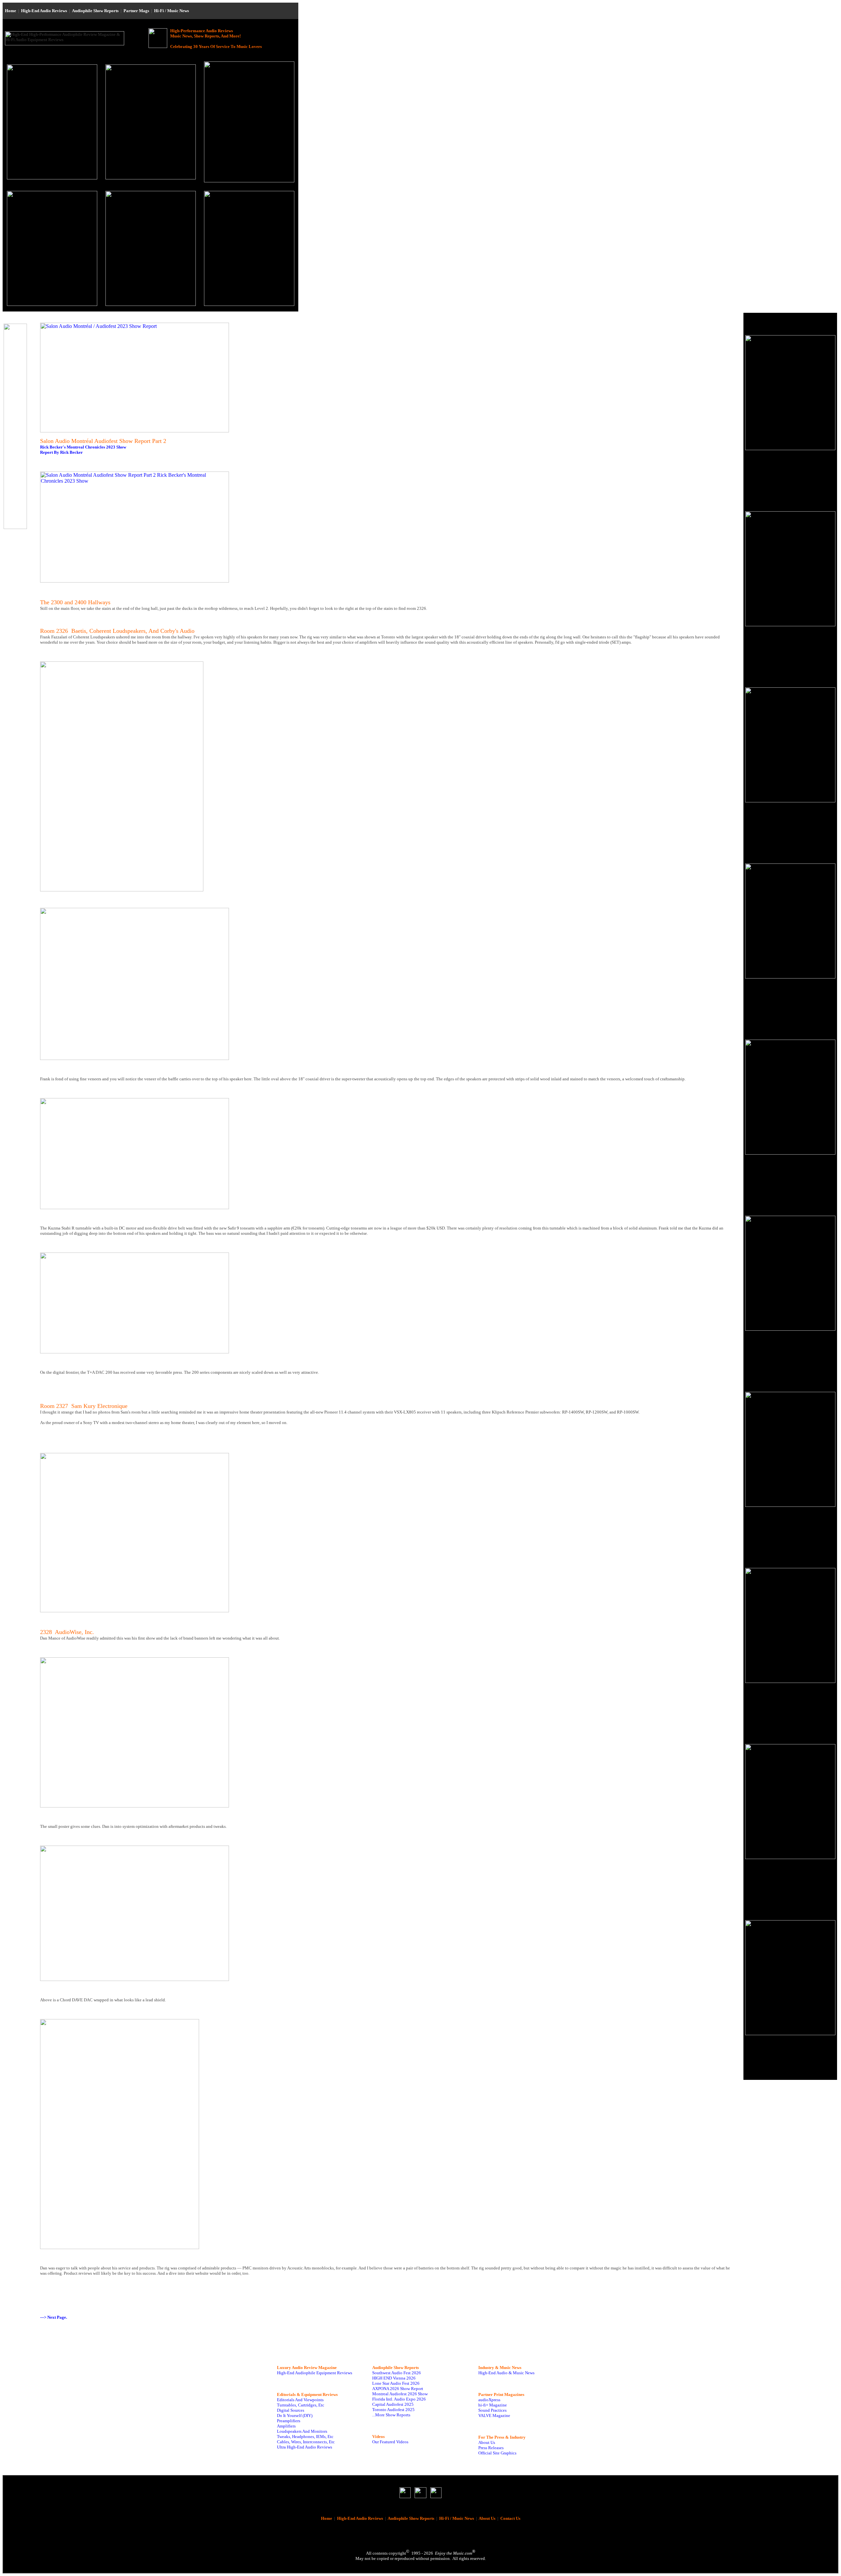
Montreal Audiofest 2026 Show (400, 2394)
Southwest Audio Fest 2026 (397, 2373)
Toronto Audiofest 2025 (393, 2410)
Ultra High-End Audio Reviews (305, 2447)
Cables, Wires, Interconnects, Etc (306, 2442)
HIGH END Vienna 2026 (394, 2378)
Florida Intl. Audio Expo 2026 (399, 2399)
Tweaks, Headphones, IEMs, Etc (305, 2437)
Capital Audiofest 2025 (393, 2404)
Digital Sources (291, 2410)
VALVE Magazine (494, 2415)
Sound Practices (492, 2410)
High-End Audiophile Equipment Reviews (315, 2373)
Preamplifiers (289, 2421)
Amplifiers (286, 2426)
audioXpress (489, 2400)
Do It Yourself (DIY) (295, 2415)
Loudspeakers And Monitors (302, 2431)
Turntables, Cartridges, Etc (301, 2405)
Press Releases (491, 2448)
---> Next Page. (54, 2317)
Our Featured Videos (390, 2442)
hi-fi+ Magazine (493, 2405)
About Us (487, 2442)
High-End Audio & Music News (506, 2373)
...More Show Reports (391, 2415)
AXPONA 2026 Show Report (398, 2389)
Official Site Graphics (497, 2453)
